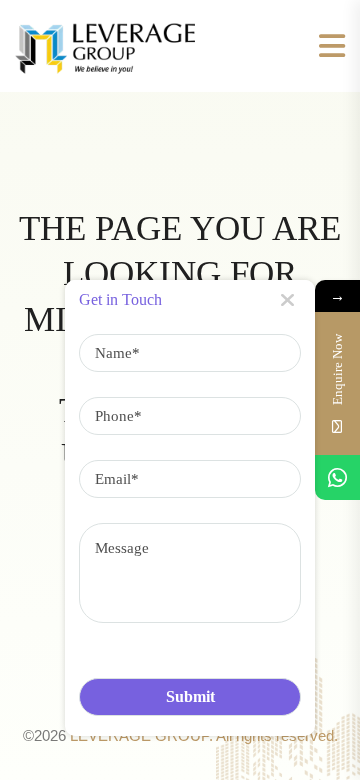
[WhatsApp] (337, 477)
